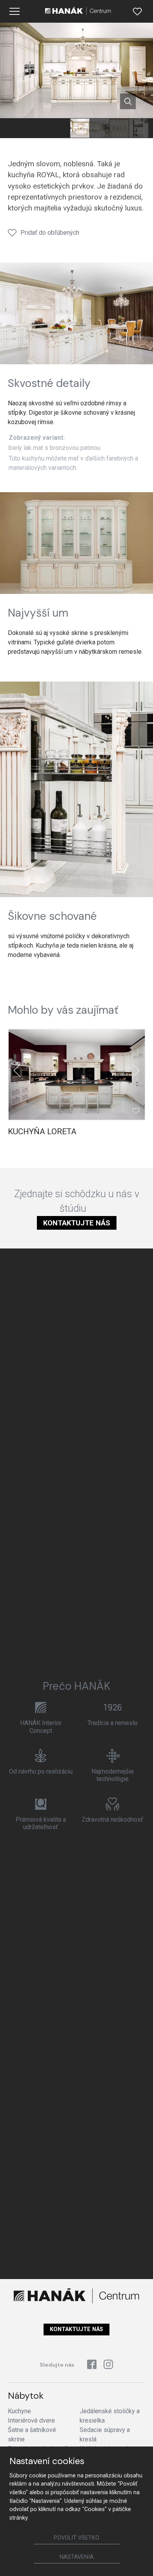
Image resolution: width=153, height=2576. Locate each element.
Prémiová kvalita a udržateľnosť (41, 1823)
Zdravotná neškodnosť (112, 1820)
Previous (17, 1070)
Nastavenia (77, 2557)
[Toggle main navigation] (15, 11)
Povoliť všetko (76, 2538)
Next (136, 1070)
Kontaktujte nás (77, 1223)
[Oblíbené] (137, 11)
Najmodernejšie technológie (113, 1775)
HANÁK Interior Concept (41, 1727)
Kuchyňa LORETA (42, 1131)
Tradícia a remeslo (113, 1723)
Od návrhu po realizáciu (41, 1771)
